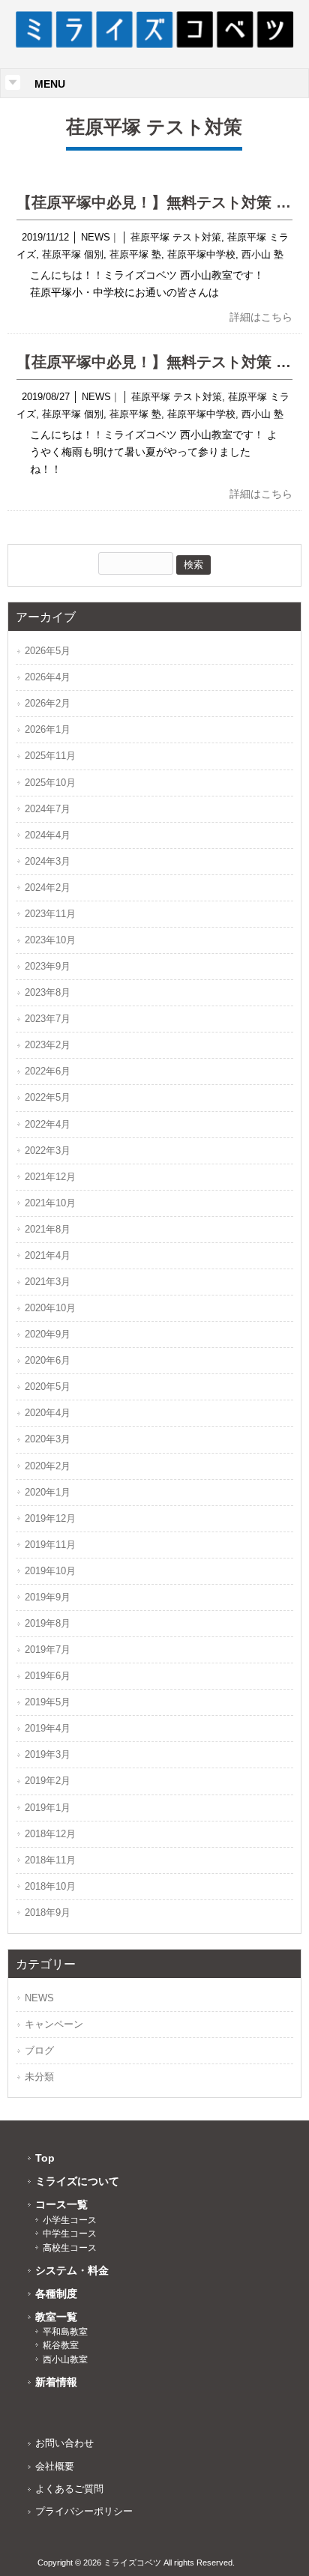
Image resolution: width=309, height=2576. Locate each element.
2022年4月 (48, 1124)
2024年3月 (48, 861)
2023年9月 (48, 966)
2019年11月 (50, 1545)
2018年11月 (50, 1860)
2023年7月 (48, 1019)
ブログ (39, 2050)
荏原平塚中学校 (201, 254)
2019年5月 (48, 1702)
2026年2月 (48, 703)
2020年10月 (50, 1308)
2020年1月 (48, 1492)
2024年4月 (48, 835)
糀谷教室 (61, 2345)
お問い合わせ (64, 2443)
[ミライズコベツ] (155, 44)
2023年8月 (48, 992)
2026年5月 (48, 651)
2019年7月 (48, 1650)
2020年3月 (48, 1439)
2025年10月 (50, 783)
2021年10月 (50, 1203)
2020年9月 (48, 1334)
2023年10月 (50, 940)
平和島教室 (65, 2332)
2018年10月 (50, 1886)
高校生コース (70, 2248)
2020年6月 (48, 1360)
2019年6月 (48, 1676)
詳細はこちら (261, 317)
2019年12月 (50, 1518)
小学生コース (70, 2220)
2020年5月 (48, 1387)
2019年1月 (48, 1808)
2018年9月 (48, 1913)
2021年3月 (48, 1282)
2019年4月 (48, 1728)
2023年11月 (50, 914)
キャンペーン (54, 2024)
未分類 (39, 2077)
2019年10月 (50, 1571)
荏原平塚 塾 (135, 254)
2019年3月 (48, 1754)
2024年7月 (48, 809)
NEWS (96, 237)
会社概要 (55, 2466)
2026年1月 (48, 729)
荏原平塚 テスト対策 (176, 237)
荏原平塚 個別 (73, 254)
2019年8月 (48, 1623)
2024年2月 (48, 888)
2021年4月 (48, 1255)
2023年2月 (48, 1045)
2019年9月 (48, 1597)
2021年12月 (50, 1177)
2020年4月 (48, 1413)
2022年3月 (48, 1151)
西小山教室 (65, 2359)
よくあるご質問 (69, 2489)
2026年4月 (48, 677)
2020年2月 (48, 1466)
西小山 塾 (262, 254)
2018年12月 (50, 1834)
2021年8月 (48, 1229)
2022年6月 (48, 1071)
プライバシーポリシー (84, 2511)
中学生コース (70, 2234)
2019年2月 (48, 1781)
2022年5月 (48, 1097)
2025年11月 (50, 756)
